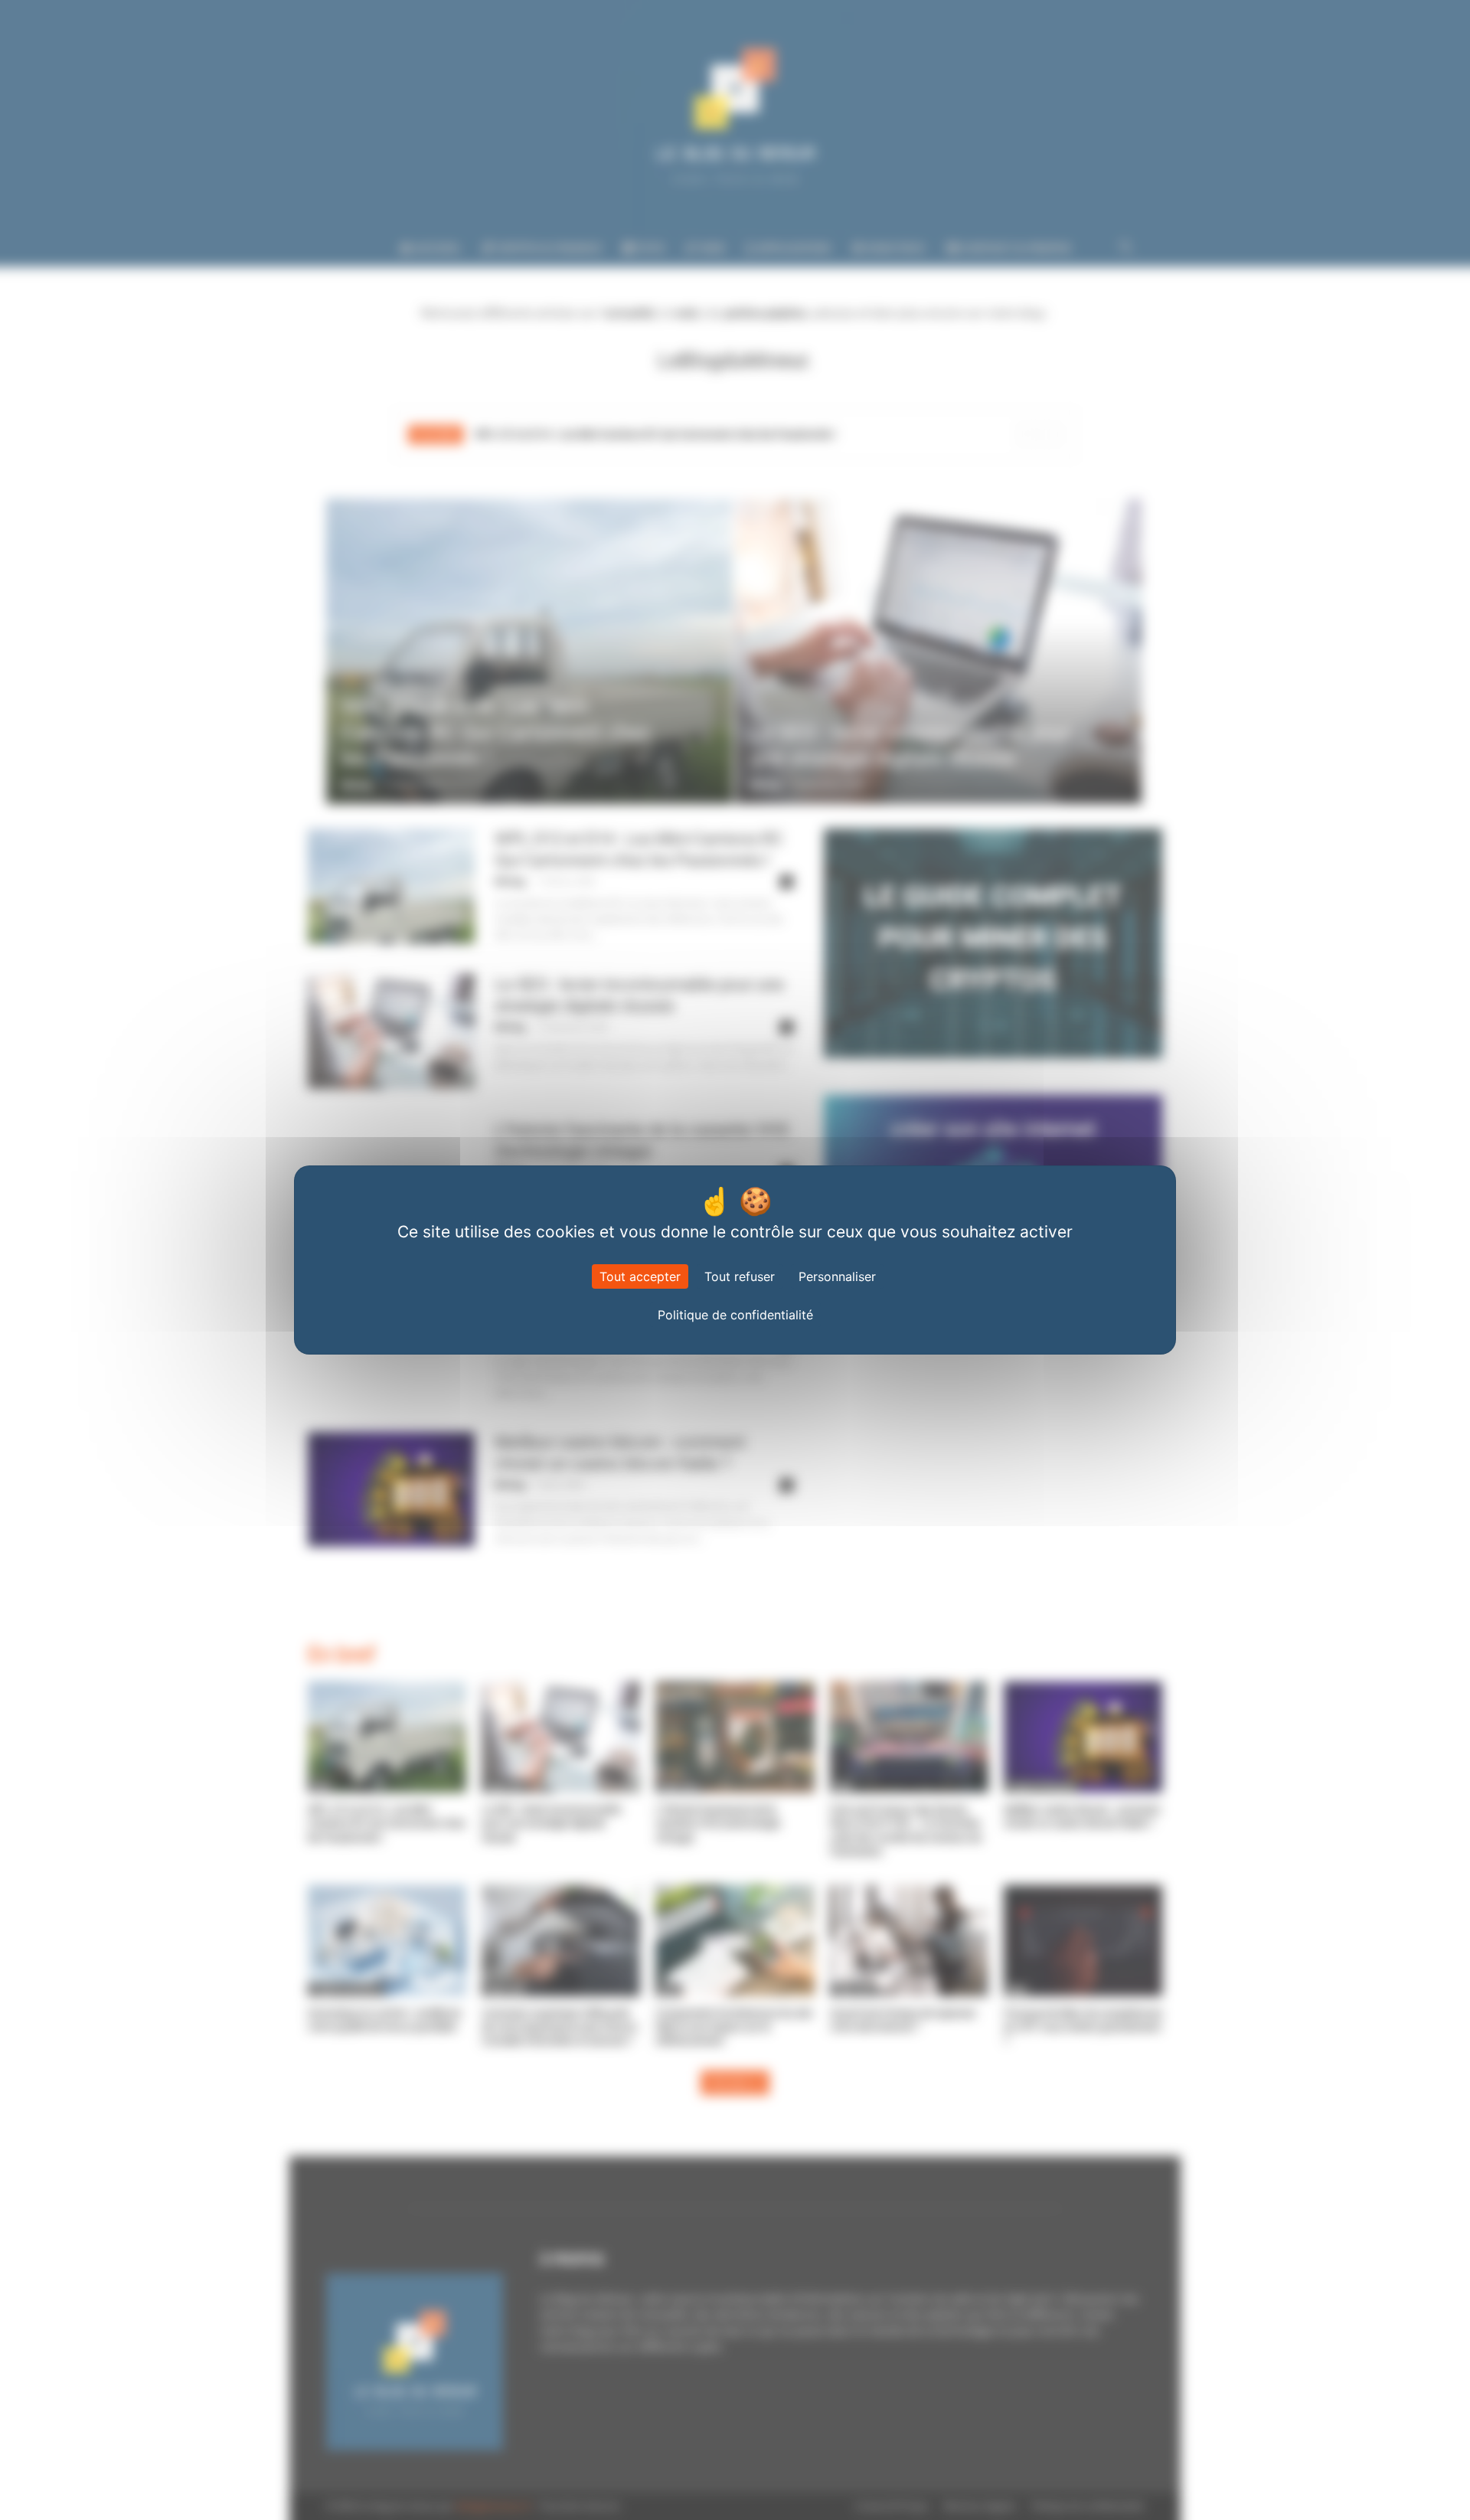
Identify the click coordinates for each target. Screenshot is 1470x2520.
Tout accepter (640, 1276)
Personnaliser (837, 1276)
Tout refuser (740, 1276)
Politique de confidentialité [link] (735, 1315)
